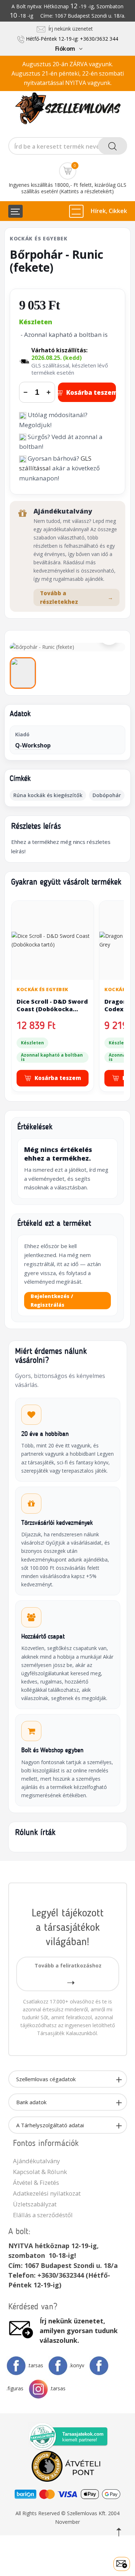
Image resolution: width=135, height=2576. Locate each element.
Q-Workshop (33, 745)
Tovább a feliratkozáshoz (68, 1965)
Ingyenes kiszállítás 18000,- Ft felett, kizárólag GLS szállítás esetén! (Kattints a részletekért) (67, 188)
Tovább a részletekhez (76, 597)
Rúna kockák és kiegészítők (48, 795)
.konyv (77, 2365)
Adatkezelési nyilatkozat (47, 2193)
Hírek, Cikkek (109, 211)
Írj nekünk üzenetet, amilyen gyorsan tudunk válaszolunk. (79, 2331)
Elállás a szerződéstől (43, 2215)
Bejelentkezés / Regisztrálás (52, 1300)
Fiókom (65, 49)
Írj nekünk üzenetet (69, 29)
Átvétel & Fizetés (36, 2182)
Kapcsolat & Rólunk (40, 2172)
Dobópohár (107, 795)
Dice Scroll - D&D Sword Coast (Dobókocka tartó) (52, 1009)
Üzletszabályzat (35, 2204)
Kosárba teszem (91, 392)
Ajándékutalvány (36, 2161)
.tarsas (35, 2365)
